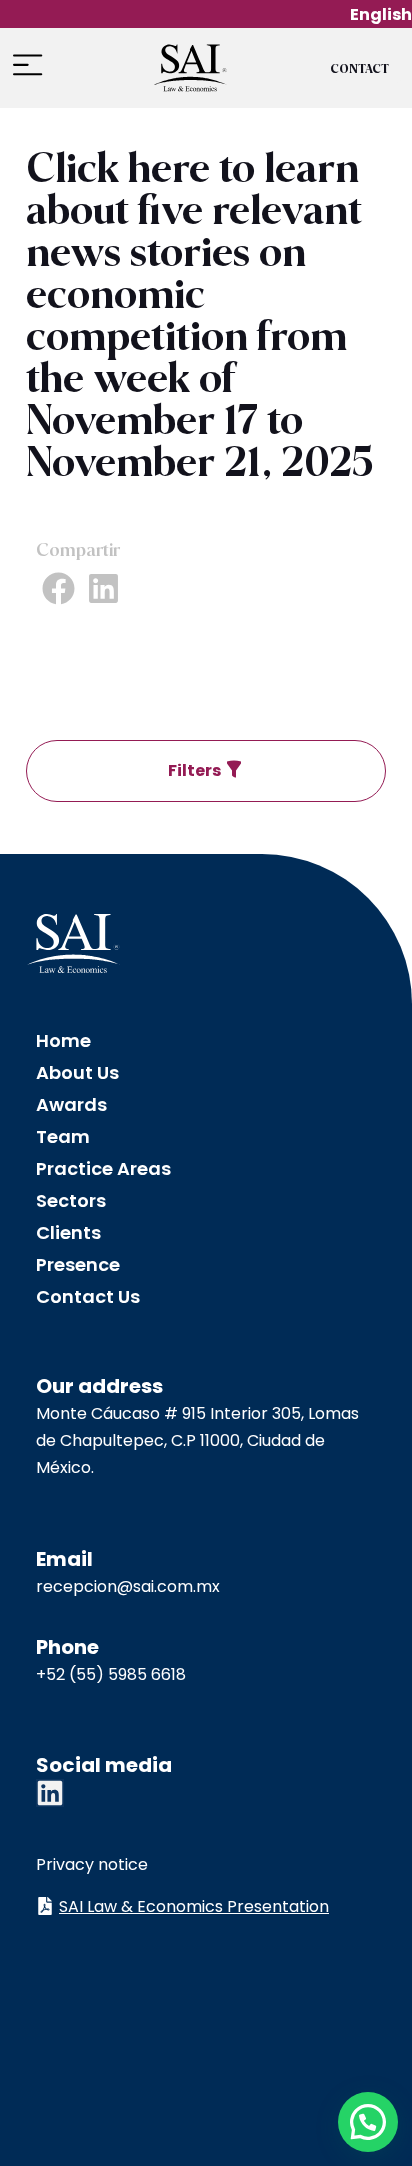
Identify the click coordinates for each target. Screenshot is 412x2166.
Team (63, 1136)
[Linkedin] (50, 1793)
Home (63, 1040)
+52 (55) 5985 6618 (111, 1674)
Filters (196, 770)
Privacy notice (92, 1864)
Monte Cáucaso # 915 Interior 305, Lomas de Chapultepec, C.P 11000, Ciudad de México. (197, 1440)
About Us (77, 1072)
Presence (78, 1264)
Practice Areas (103, 1168)
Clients (68, 1232)
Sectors (71, 1200)
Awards (71, 1104)
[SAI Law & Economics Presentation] (45, 1906)
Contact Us (88, 1296)
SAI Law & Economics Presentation (194, 1906)
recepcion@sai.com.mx (128, 1586)
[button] (27, 65)
